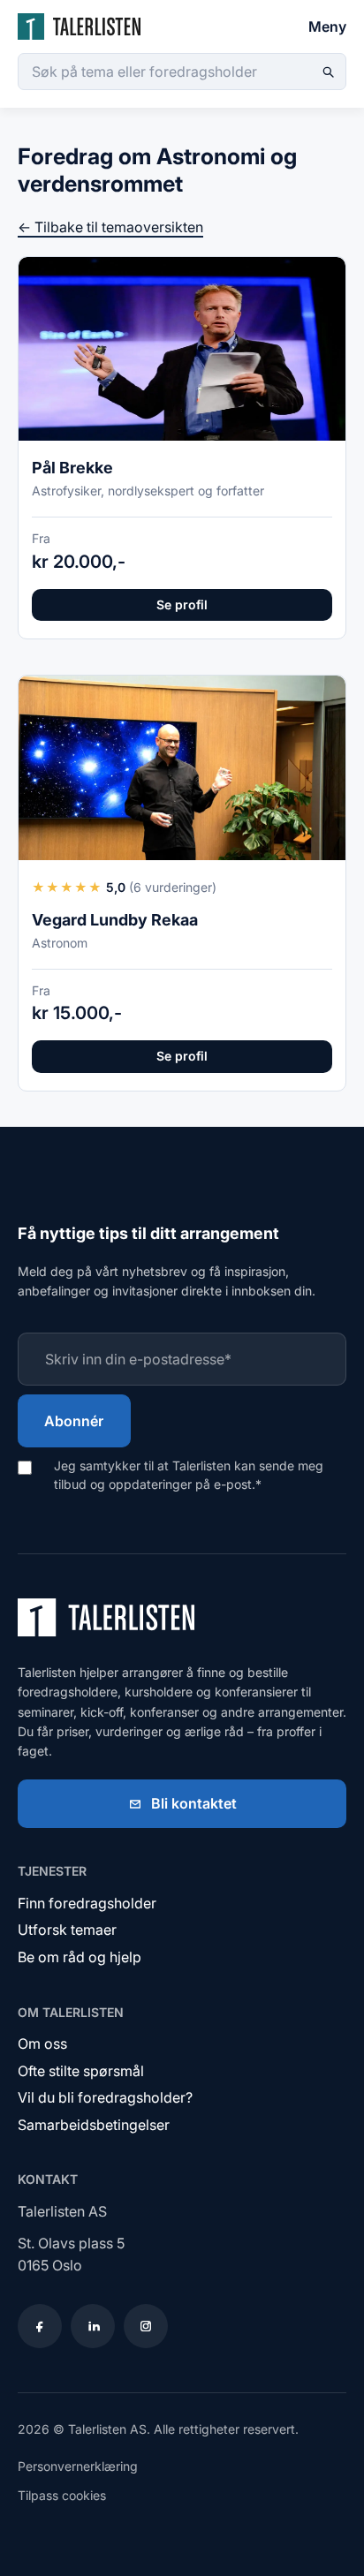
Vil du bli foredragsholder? (105, 2097)
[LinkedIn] (93, 2326)
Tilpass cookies (62, 2495)
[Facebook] (40, 2326)
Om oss (42, 2043)
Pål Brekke (72, 468)
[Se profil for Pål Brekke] (182, 349)
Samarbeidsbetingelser (94, 2125)
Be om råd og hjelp (80, 1957)
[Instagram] (146, 2326)
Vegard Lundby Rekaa (115, 920)
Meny (327, 26)
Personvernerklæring (78, 2466)
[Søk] (328, 72)
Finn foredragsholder (87, 1903)
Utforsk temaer (67, 1930)
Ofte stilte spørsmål (81, 2071)
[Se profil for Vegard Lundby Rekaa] (182, 767)
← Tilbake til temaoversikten (110, 227)
